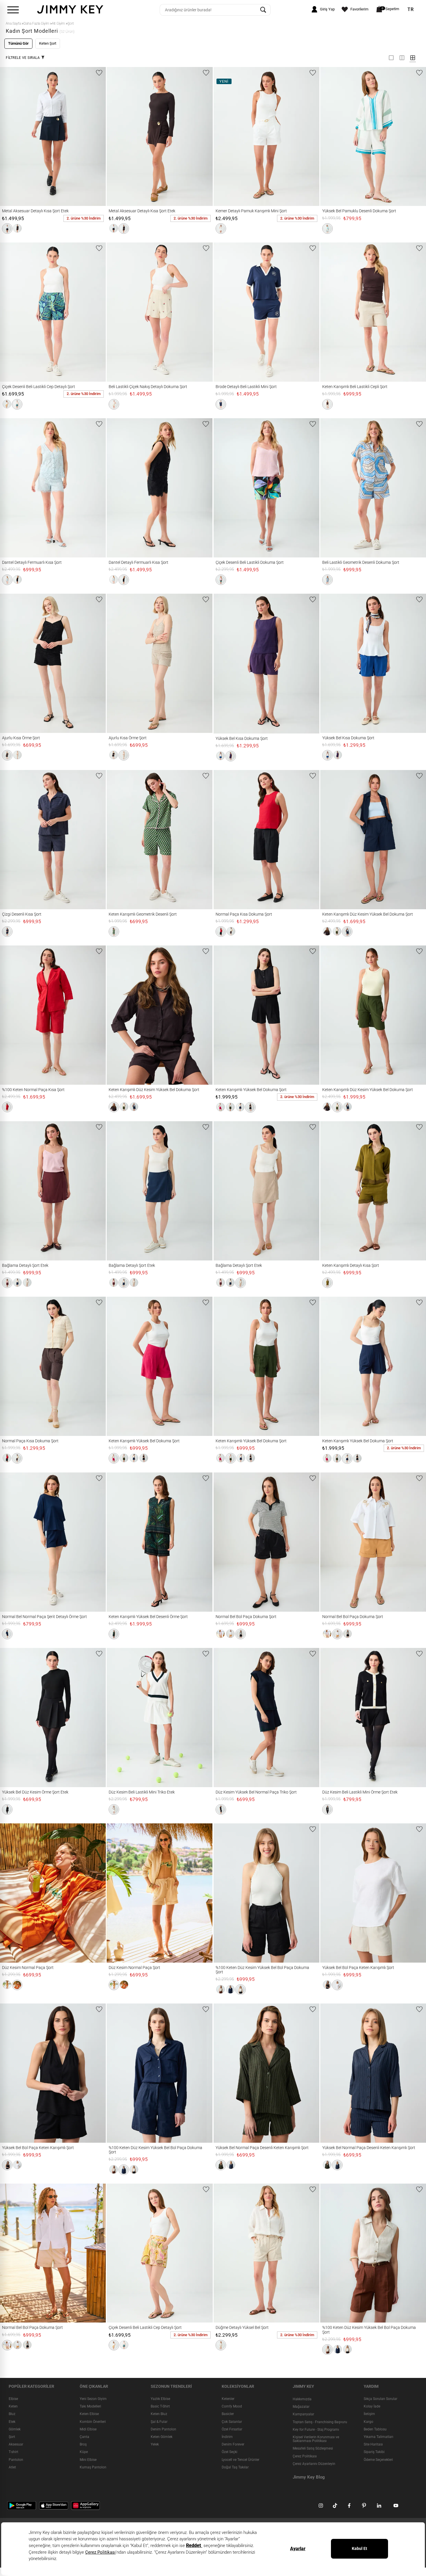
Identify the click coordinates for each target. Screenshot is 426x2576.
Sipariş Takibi (374, 2452)
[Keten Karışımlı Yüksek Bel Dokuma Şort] (224, 1015)
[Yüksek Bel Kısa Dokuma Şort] (224, 664)
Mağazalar (301, 2407)
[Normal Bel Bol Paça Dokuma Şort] (224, 1542)
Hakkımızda (302, 2399)
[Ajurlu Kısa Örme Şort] (11, 663)
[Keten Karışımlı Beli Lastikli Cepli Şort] (331, 312)
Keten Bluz (159, 2414)
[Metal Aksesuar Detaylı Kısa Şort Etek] (11, 137)
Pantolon (16, 2460)
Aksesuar (16, 2445)
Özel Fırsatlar (232, 2429)
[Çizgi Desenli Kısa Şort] (11, 840)
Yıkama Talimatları (378, 2437)
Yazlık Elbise (160, 2399)
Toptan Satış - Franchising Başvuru (320, 2422)
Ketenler (228, 2399)
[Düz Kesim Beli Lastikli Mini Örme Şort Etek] (331, 1718)
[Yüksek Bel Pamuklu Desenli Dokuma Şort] (331, 137)
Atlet (12, 2467)
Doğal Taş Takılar (235, 2467)
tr (411, 10)
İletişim (369, 2414)
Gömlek (15, 2429)
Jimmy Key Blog (309, 2477)
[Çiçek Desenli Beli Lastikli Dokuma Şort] (224, 488)
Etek (12, 2422)
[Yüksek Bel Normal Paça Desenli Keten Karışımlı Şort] (224, 2073)
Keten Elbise (89, 2414)
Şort (12, 2437)
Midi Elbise (88, 2429)
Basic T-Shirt (160, 2407)
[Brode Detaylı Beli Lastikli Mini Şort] (224, 312)
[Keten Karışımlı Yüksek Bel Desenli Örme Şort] (117, 1542)
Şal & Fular (159, 2422)
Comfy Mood (232, 2407)
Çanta (84, 2437)
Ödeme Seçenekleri (378, 2460)
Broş (83, 2445)
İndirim (227, 2437)
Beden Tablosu (375, 2429)
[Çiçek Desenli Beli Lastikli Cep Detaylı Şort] (11, 312)
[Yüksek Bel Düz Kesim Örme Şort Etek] (11, 1718)
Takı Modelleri (90, 2407)
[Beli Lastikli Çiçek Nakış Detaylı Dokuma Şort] (117, 312)
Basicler (228, 2414)
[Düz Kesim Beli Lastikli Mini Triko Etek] (117, 1718)
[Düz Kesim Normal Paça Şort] (11, 1893)
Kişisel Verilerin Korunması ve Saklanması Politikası (316, 2439)
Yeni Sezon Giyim (93, 2399)
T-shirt (13, 2452)
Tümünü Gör (18, 43)
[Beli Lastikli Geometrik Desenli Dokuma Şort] (331, 488)
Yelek (155, 2445)
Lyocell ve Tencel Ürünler (241, 2460)
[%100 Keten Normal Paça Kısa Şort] (11, 1015)
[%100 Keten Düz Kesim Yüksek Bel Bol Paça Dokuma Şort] (224, 1893)
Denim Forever (233, 2445)
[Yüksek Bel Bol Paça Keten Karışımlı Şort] (331, 1893)
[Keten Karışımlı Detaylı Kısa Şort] (331, 1191)
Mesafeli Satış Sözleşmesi (313, 2449)
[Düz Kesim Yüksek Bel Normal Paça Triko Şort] (224, 1718)
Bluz (12, 2414)
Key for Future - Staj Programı (316, 2430)
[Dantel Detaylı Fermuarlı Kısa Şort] (11, 488)
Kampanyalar (303, 2414)
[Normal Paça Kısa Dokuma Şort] (224, 840)
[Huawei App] (85, 2505)
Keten (13, 2407)
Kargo (368, 2422)
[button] (7, 229)
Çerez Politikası (305, 2456)
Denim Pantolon (163, 2429)
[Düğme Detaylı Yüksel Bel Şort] (224, 2253)
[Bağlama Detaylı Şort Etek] (11, 1191)
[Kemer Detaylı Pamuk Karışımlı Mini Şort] (224, 137)
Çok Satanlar (232, 2422)
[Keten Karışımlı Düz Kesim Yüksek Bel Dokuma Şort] (331, 840)
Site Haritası (373, 2445)
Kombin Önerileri (93, 2422)
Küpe (84, 2452)
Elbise (13, 2399)
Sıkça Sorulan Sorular (381, 2399)
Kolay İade (372, 2407)
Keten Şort (48, 43)
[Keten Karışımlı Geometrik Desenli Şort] (117, 840)
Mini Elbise (88, 2460)
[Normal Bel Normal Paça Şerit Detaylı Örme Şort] (11, 1542)
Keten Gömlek (162, 2437)
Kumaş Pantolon (93, 2467)
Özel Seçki (230, 2452)
